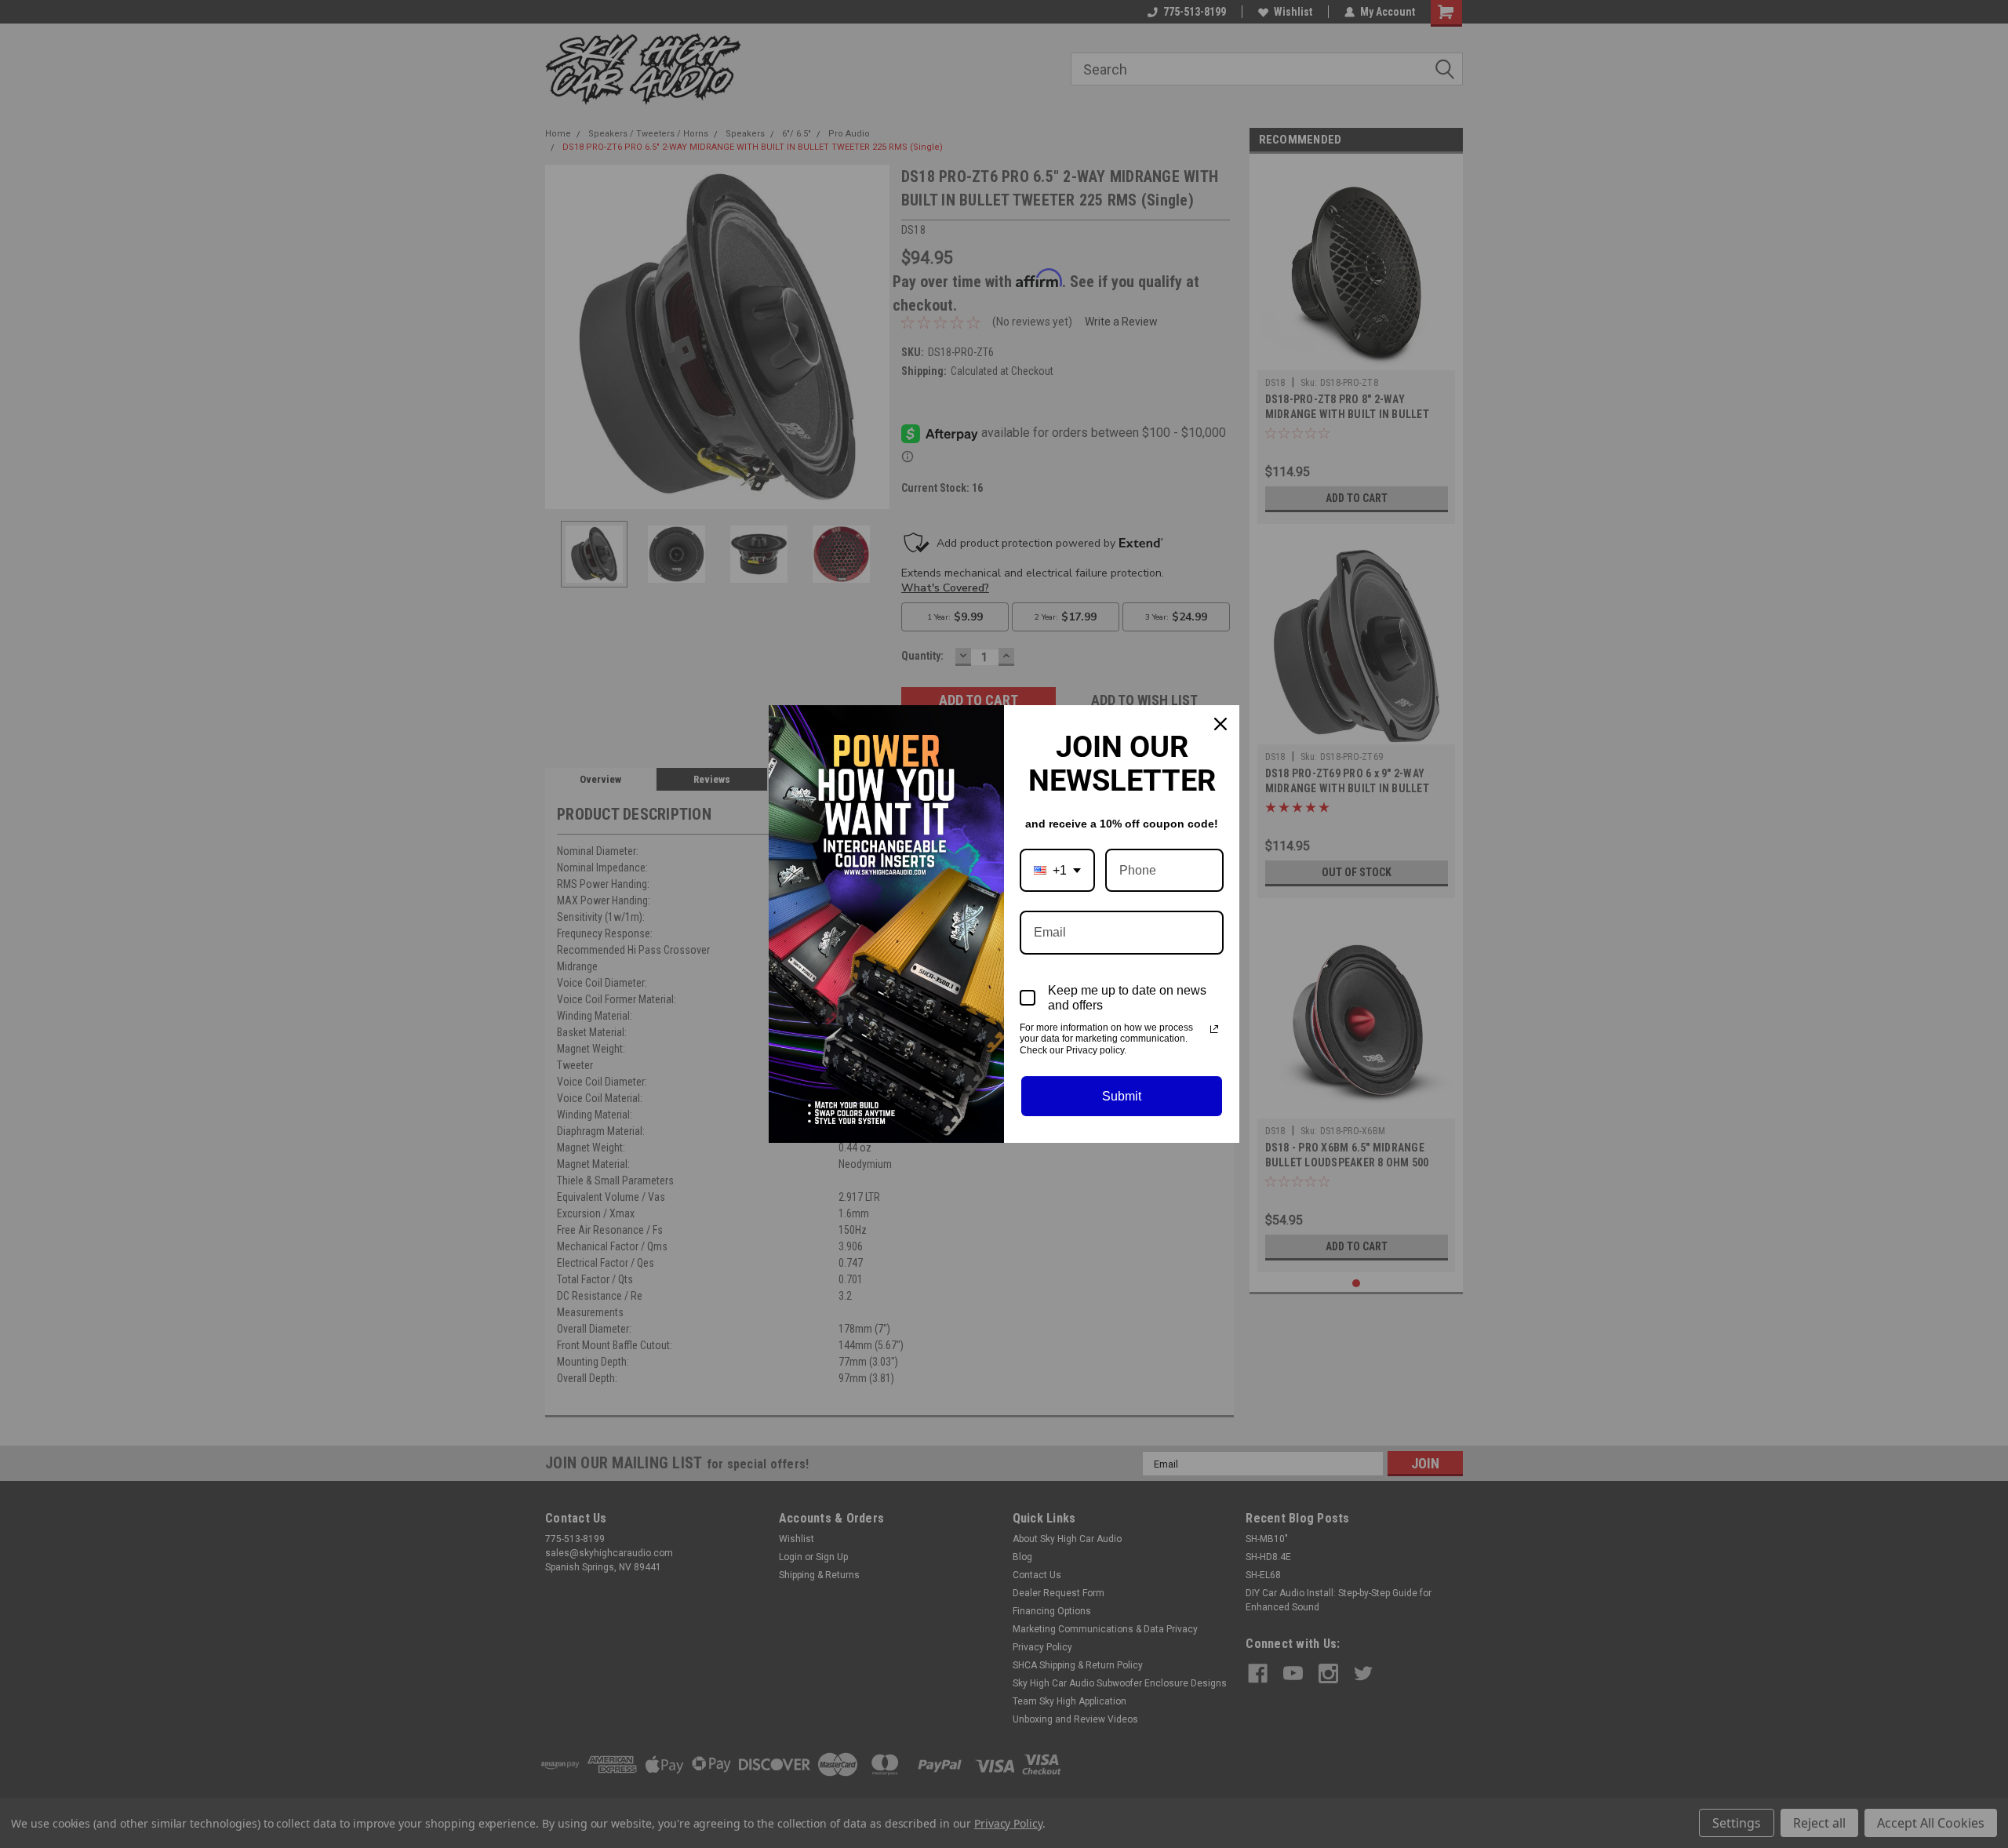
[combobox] (1057, 870)
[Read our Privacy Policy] (1214, 1029)
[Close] (1220, 724)
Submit (1122, 1096)
